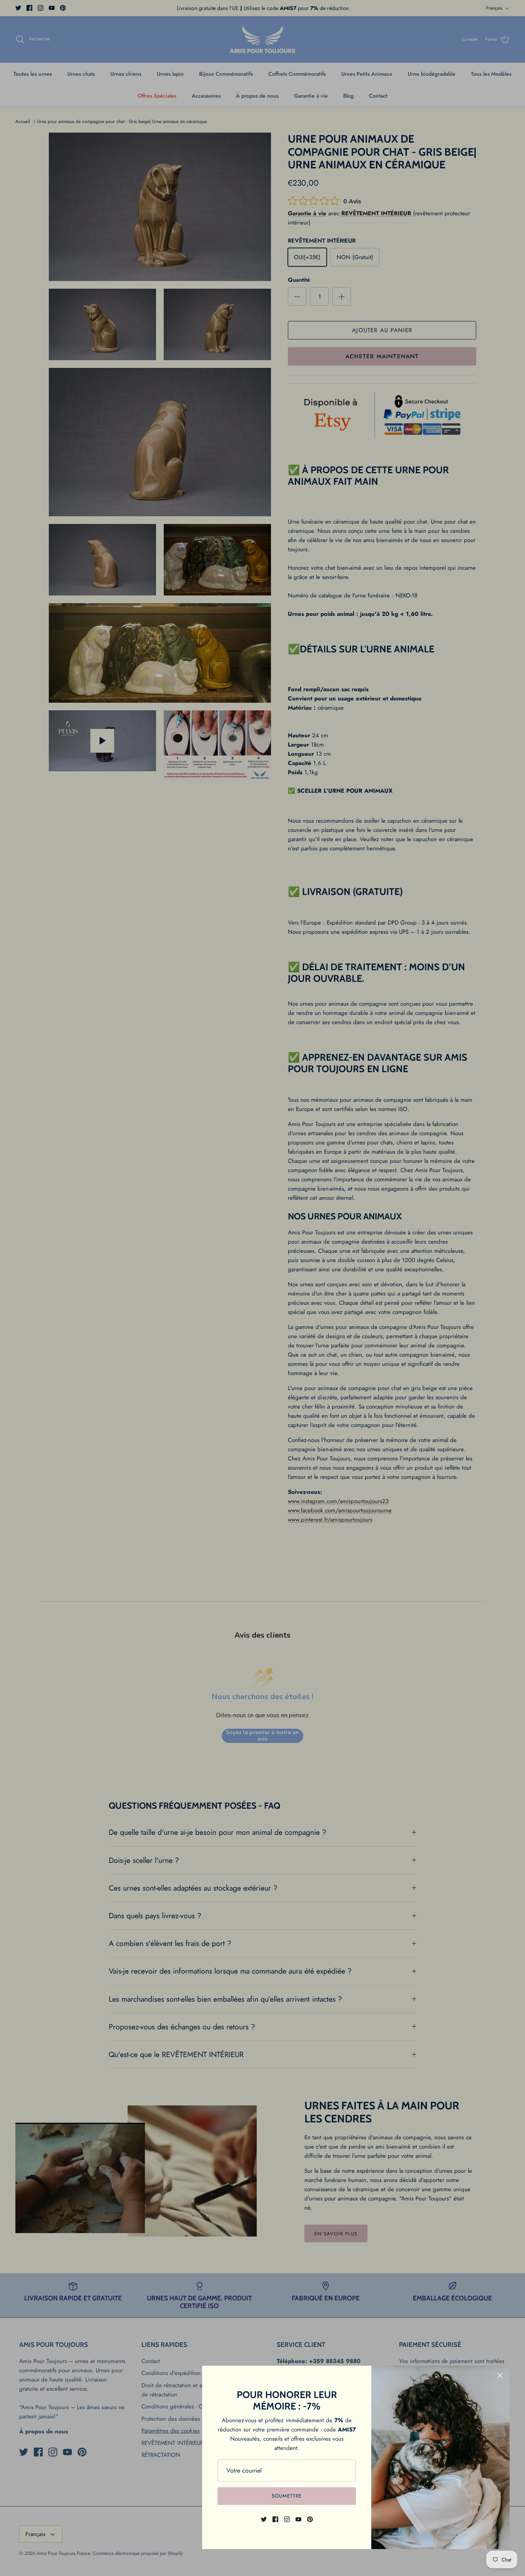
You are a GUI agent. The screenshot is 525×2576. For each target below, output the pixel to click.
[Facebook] (275, 2519)
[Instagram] (287, 2519)
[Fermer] (500, 2375)
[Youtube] (298, 2519)
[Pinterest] (310, 2519)
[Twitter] (264, 2519)
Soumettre (287, 2496)
